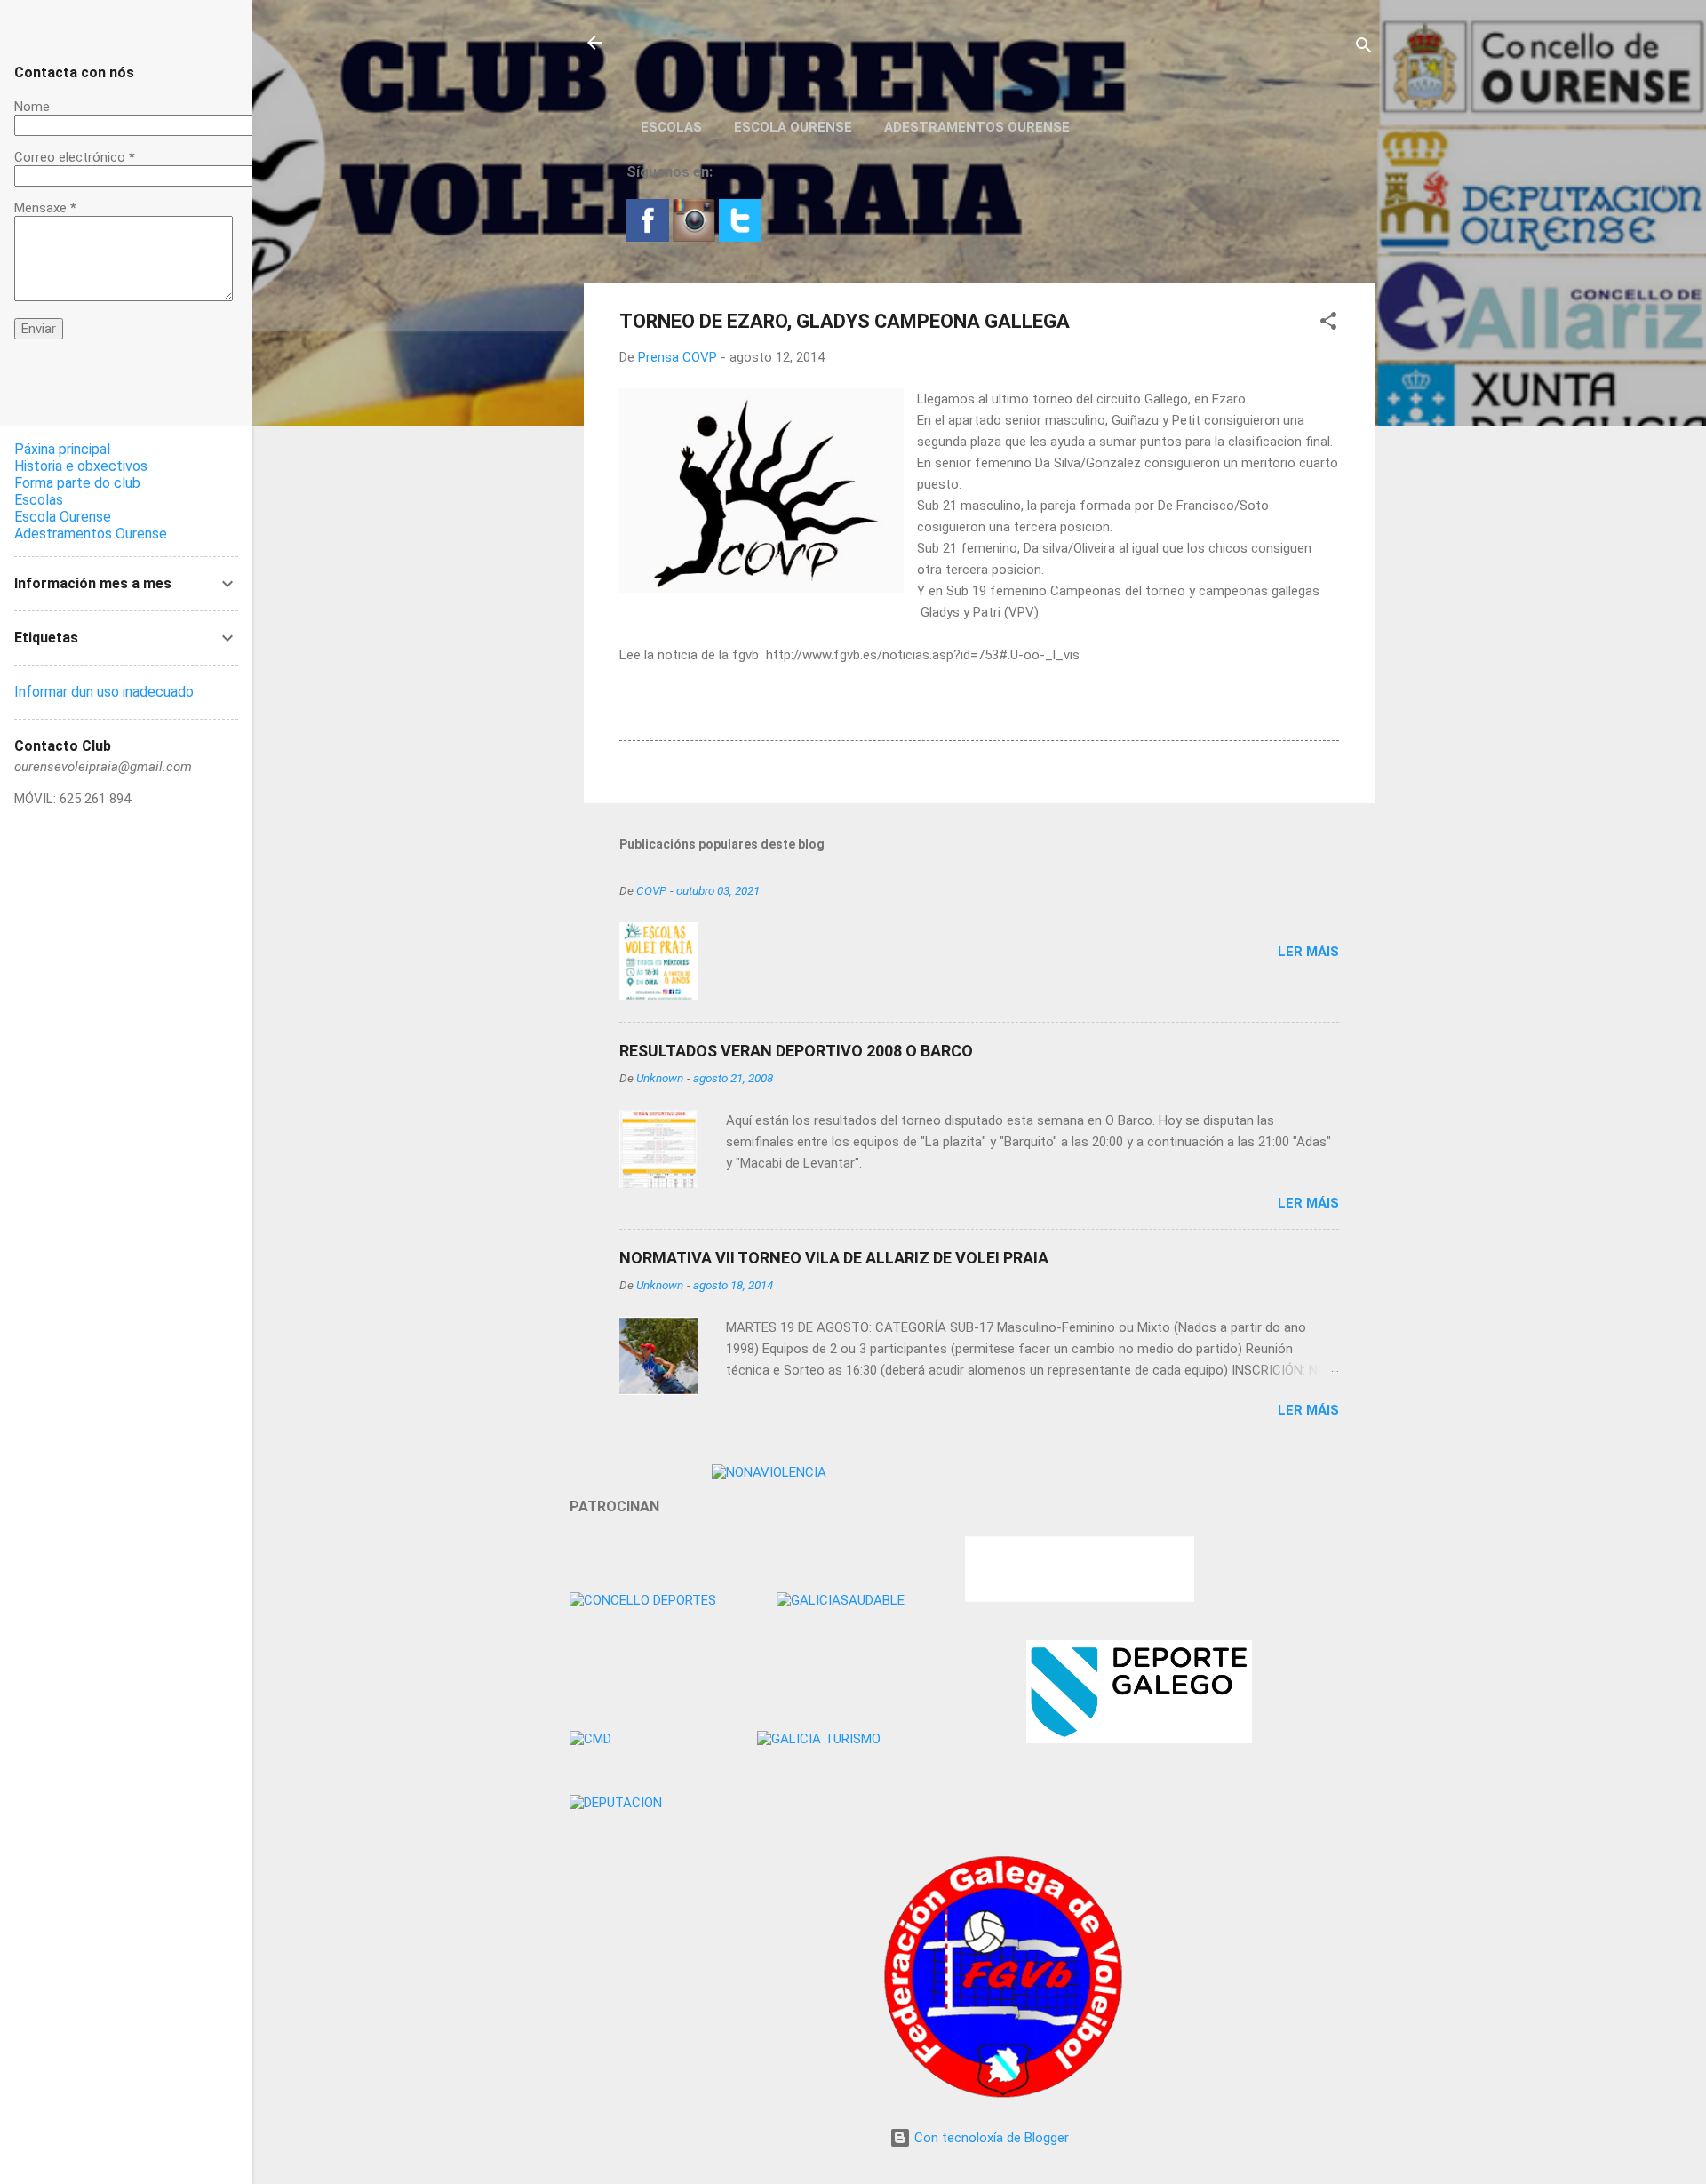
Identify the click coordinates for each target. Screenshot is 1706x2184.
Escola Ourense (793, 127)
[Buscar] (1364, 48)
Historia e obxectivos (81, 466)
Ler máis (1308, 952)
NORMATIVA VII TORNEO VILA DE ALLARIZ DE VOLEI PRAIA (834, 1258)
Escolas (671, 127)
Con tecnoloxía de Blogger (990, 2138)
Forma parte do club (77, 483)
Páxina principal (62, 449)
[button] (1328, 324)
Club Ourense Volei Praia (745, 43)
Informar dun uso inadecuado (104, 692)
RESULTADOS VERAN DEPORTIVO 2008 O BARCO (796, 1051)
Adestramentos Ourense (977, 127)
